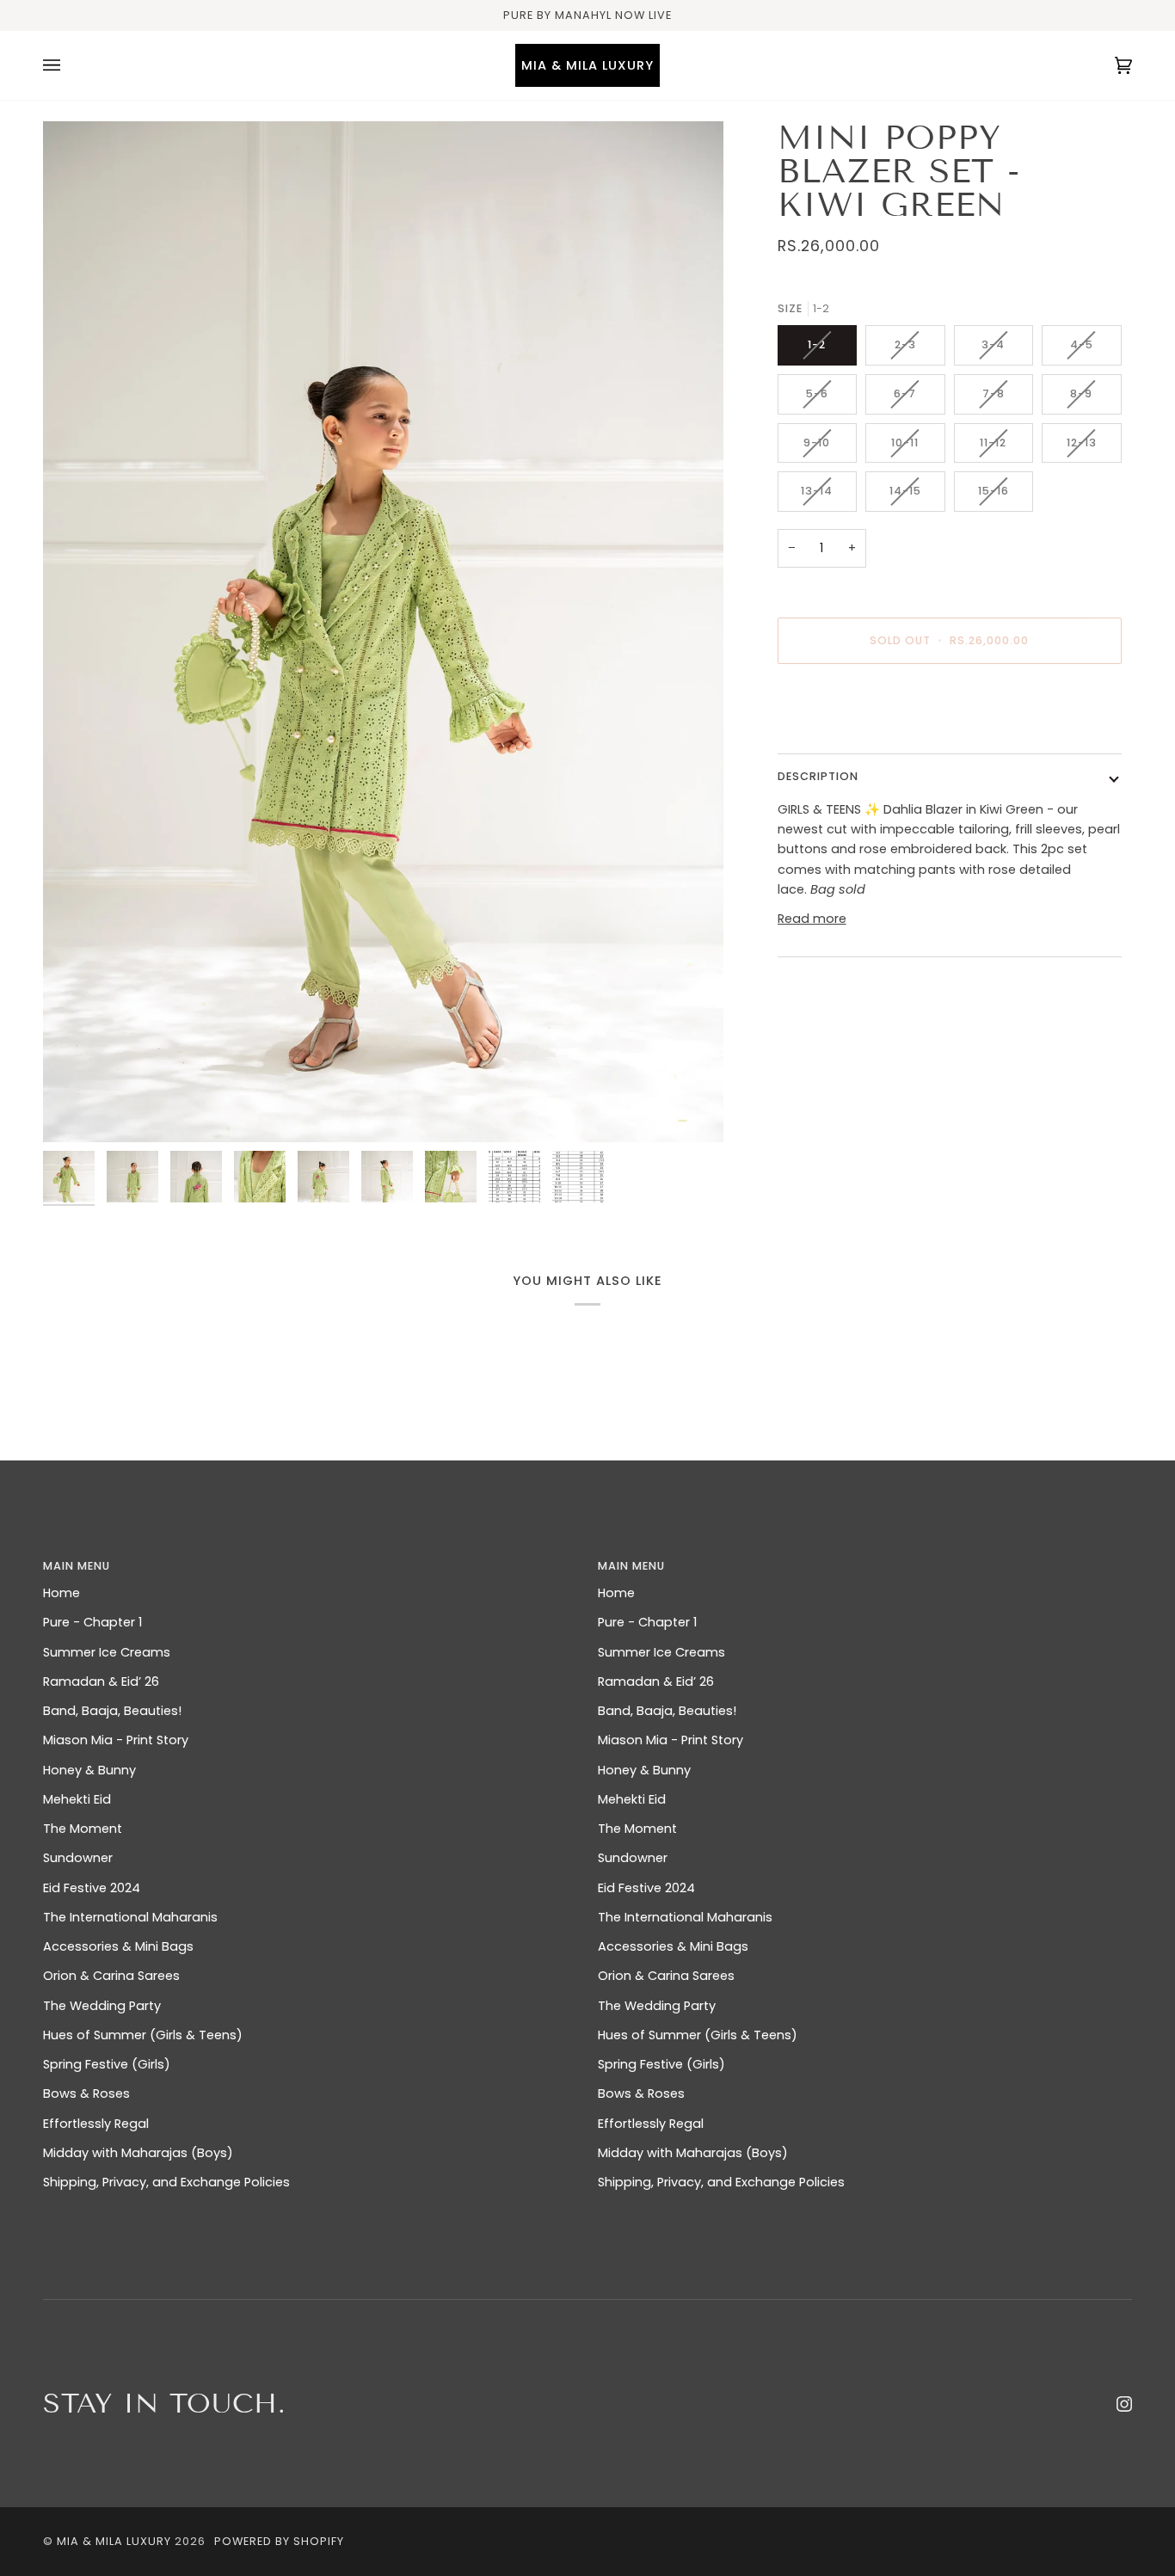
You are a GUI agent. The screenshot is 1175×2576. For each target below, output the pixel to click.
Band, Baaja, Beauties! (112, 1711)
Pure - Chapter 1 (92, 1622)
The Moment (83, 1829)
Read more (812, 919)
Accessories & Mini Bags (118, 1946)
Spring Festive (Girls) (107, 2064)
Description (818, 776)
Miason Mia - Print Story (116, 1740)
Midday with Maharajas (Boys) (138, 2153)
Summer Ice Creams (107, 1652)
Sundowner (78, 1858)
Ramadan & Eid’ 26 (101, 1681)
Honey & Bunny (89, 1770)
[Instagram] (1124, 2404)
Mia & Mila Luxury (116, 2541)
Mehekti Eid (77, 1799)
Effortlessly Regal (96, 2124)
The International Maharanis (130, 1917)
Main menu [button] (77, 1566)
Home (62, 1593)
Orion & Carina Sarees (111, 1976)
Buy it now (949, 713)
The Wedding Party (102, 2006)
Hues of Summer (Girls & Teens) (143, 2035)
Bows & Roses (86, 2093)
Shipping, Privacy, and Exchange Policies (166, 2182)
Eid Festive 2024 (92, 1888)
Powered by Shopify (279, 2541)
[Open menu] (69, 65)
